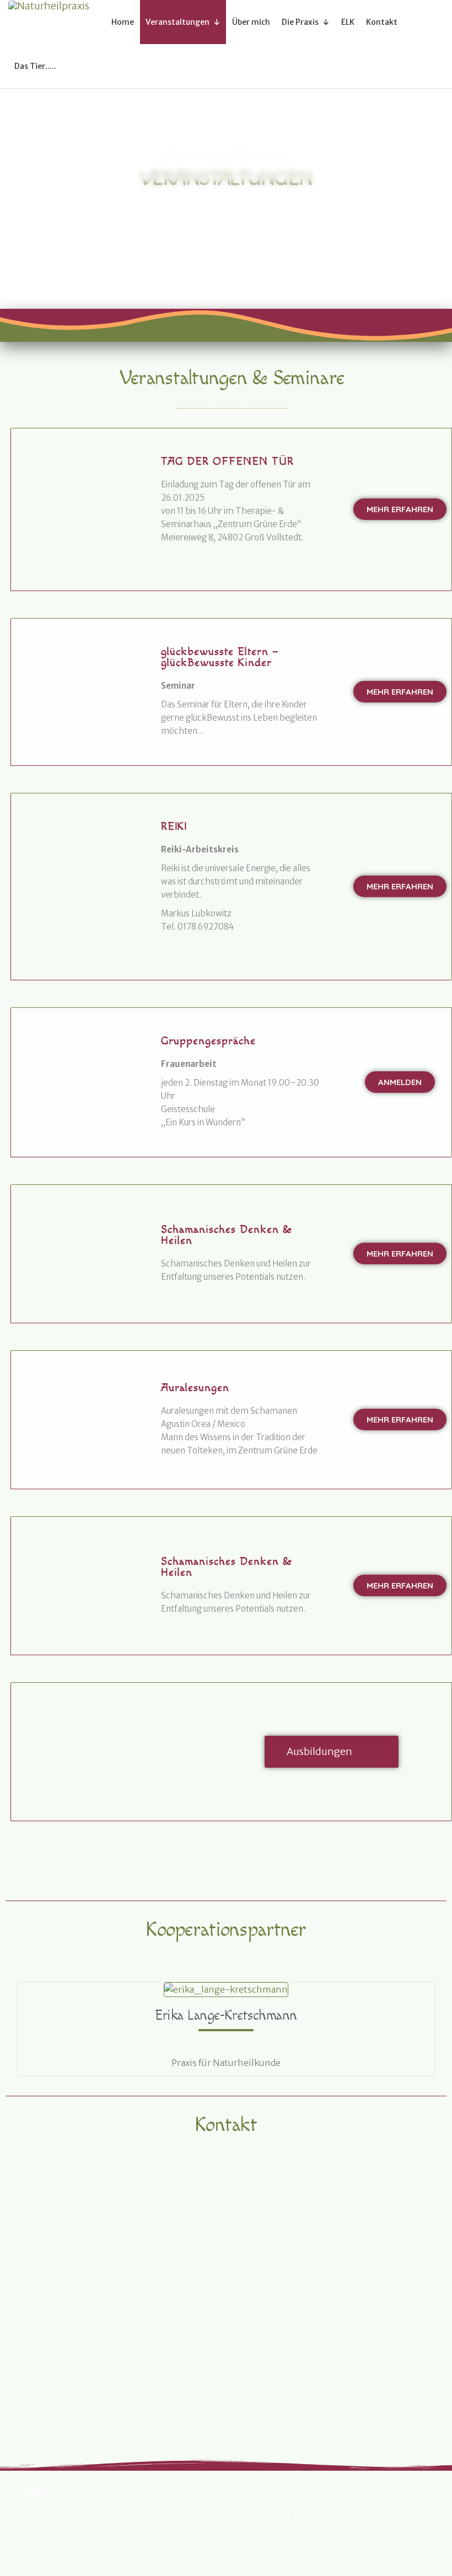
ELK (348, 22)
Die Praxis (300, 22)
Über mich (251, 22)
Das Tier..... (35, 66)
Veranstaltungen (177, 22)
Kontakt (382, 22)
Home (123, 22)
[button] (400, 509)
